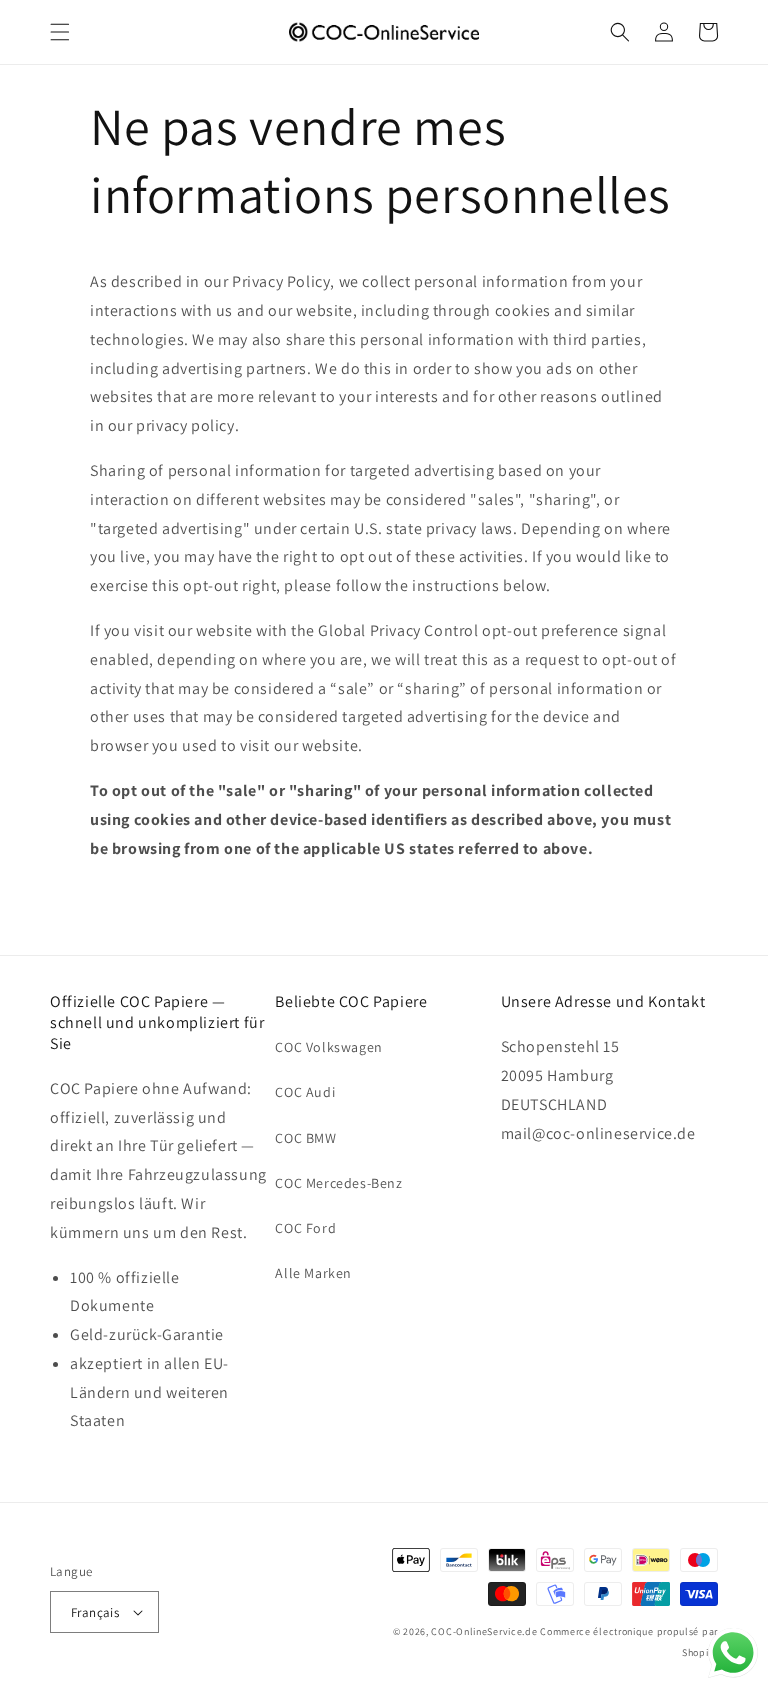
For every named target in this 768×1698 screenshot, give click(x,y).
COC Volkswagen (328, 1047)
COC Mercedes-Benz (338, 1183)
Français (95, 1612)
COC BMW (305, 1138)
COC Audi (305, 1092)
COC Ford (305, 1228)
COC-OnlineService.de (484, 1631)
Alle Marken (313, 1273)
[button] (60, 32)
